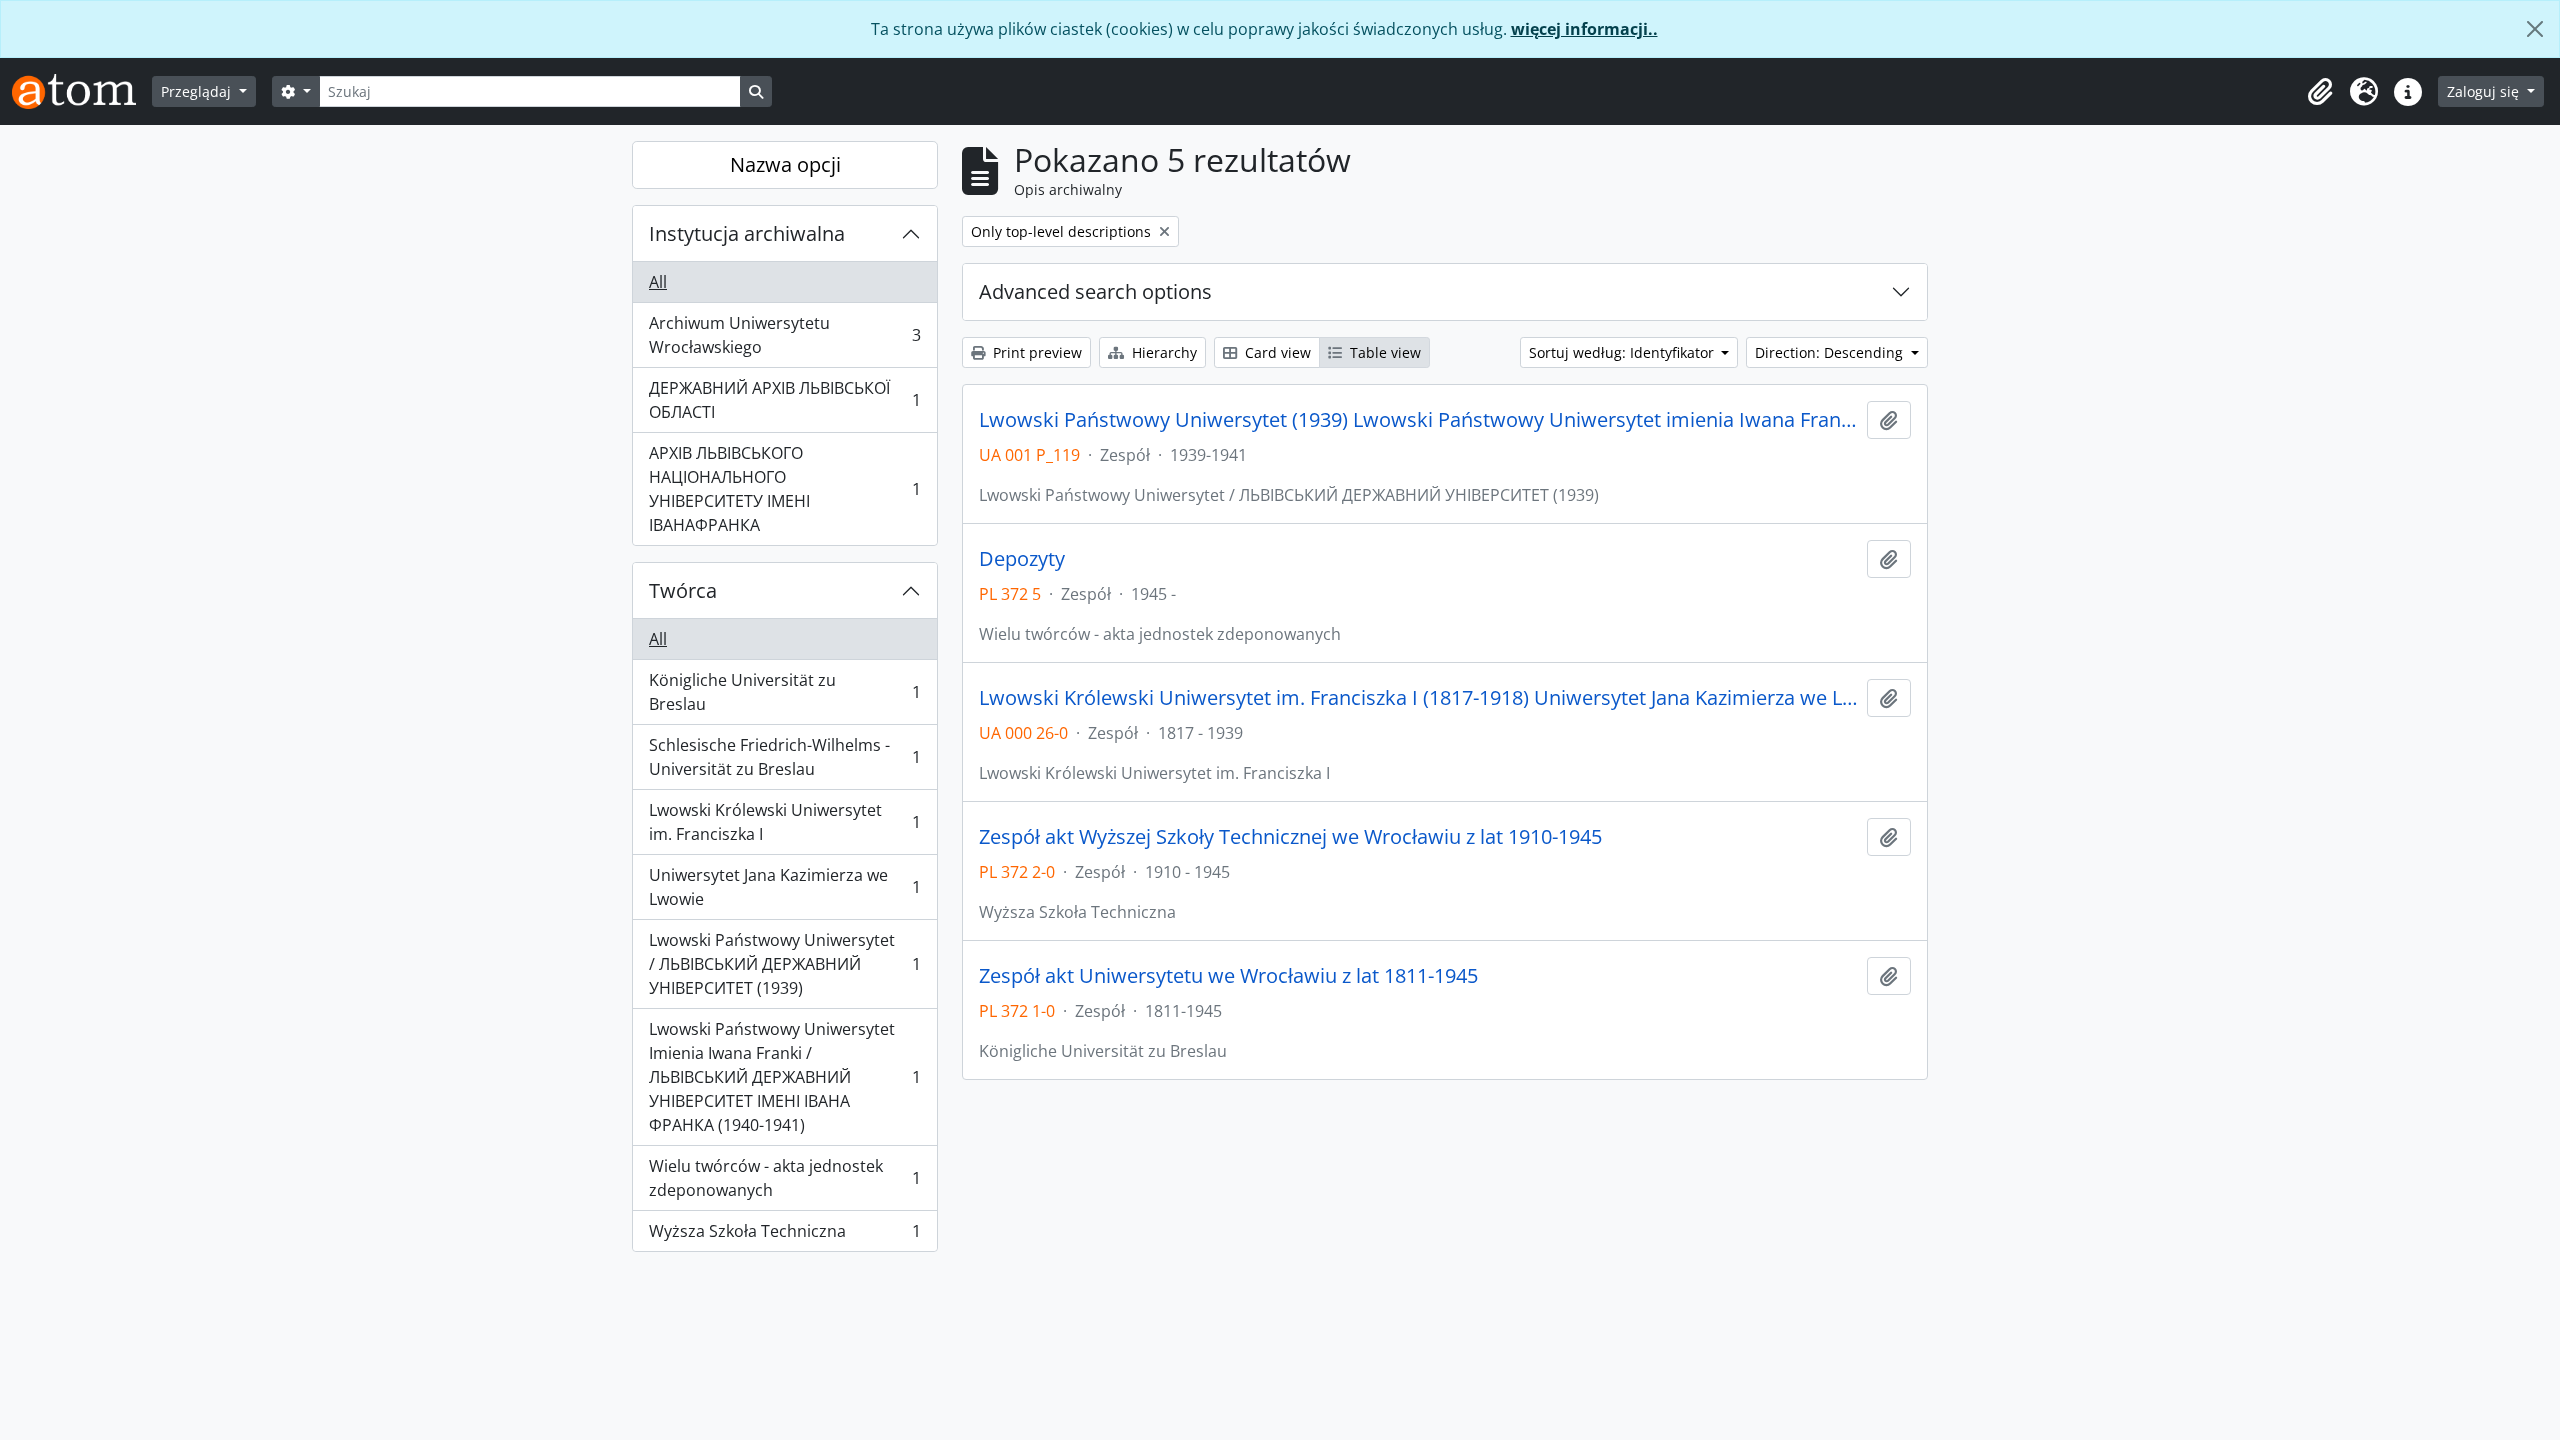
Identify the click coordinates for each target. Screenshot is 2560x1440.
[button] (2320, 92)
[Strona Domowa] (82, 91)
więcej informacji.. (1584, 29)
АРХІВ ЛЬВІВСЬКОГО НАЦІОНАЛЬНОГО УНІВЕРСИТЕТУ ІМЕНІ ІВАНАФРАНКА (784, 489)
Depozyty (1022, 559)
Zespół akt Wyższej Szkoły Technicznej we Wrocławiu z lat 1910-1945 (1290, 837)
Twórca (683, 590)
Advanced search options (1095, 291)
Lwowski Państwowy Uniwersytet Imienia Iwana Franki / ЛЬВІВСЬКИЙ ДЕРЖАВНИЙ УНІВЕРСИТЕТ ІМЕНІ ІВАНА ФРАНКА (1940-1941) (784, 1077)
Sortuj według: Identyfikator (1623, 352)
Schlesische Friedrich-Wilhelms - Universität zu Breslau (784, 757)
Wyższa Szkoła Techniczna (784, 1235)
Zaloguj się (2485, 91)
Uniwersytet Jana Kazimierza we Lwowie (784, 887)
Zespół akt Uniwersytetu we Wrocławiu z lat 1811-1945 (1228, 976)
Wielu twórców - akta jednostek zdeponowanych (784, 1178)
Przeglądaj (198, 91)
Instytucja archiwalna (747, 233)
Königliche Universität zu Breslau (784, 692)
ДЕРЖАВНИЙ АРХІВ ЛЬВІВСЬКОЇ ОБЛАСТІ (784, 400)
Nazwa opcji (785, 164)
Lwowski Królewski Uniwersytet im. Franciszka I (784, 822)
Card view (1276, 352)
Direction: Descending (1831, 352)
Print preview (1035, 352)
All (658, 282)
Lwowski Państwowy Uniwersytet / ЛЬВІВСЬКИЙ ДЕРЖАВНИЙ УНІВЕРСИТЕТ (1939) (784, 964)
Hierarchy (1162, 352)
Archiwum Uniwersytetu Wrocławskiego (784, 335)
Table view (1383, 352)
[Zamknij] (2535, 29)
